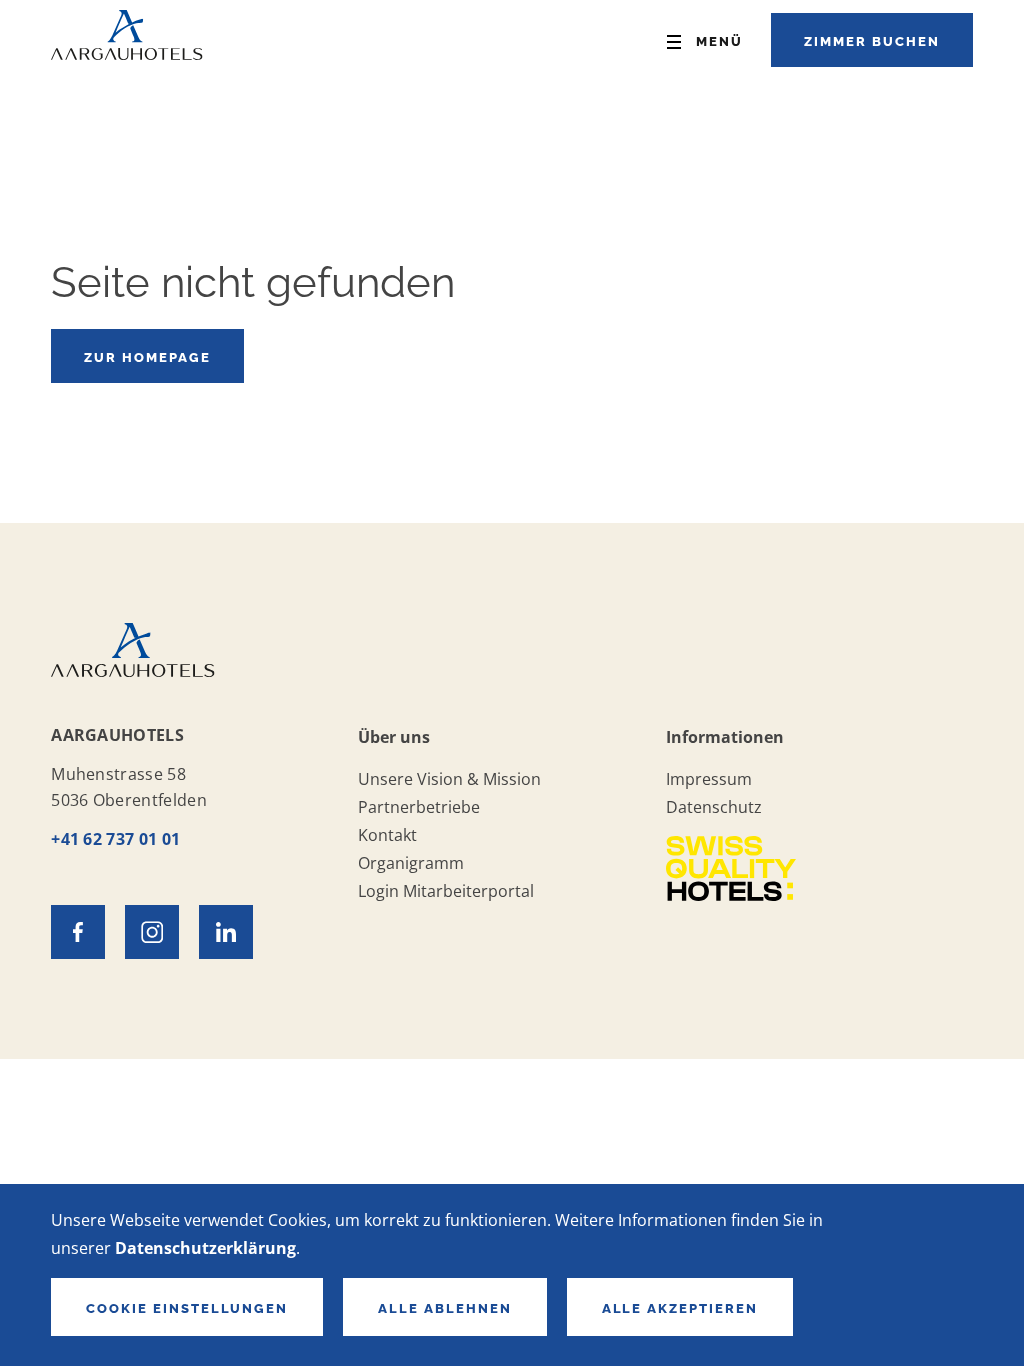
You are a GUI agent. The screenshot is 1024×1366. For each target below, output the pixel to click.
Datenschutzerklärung (205, 1248)
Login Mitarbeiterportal (446, 891)
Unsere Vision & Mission (449, 779)
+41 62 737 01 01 (115, 839)
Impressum (709, 779)
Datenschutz (714, 807)
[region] (512, 1275)
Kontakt (387, 835)
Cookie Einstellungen (187, 1308)
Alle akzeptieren (680, 1308)
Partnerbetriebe (419, 807)
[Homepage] (127, 53)
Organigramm (411, 863)
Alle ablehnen (444, 1308)
